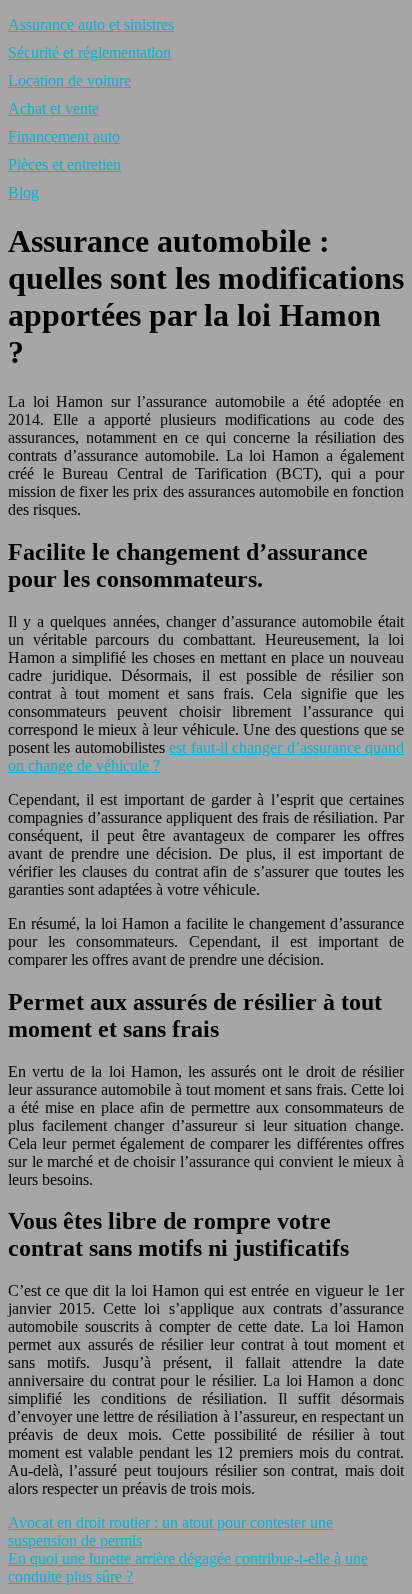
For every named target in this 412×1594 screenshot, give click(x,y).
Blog (23, 192)
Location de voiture (69, 80)
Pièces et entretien (64, 164)
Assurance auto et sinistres (91, 24)
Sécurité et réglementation (89, 52)
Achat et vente (53, 108)
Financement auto (64, 136)
